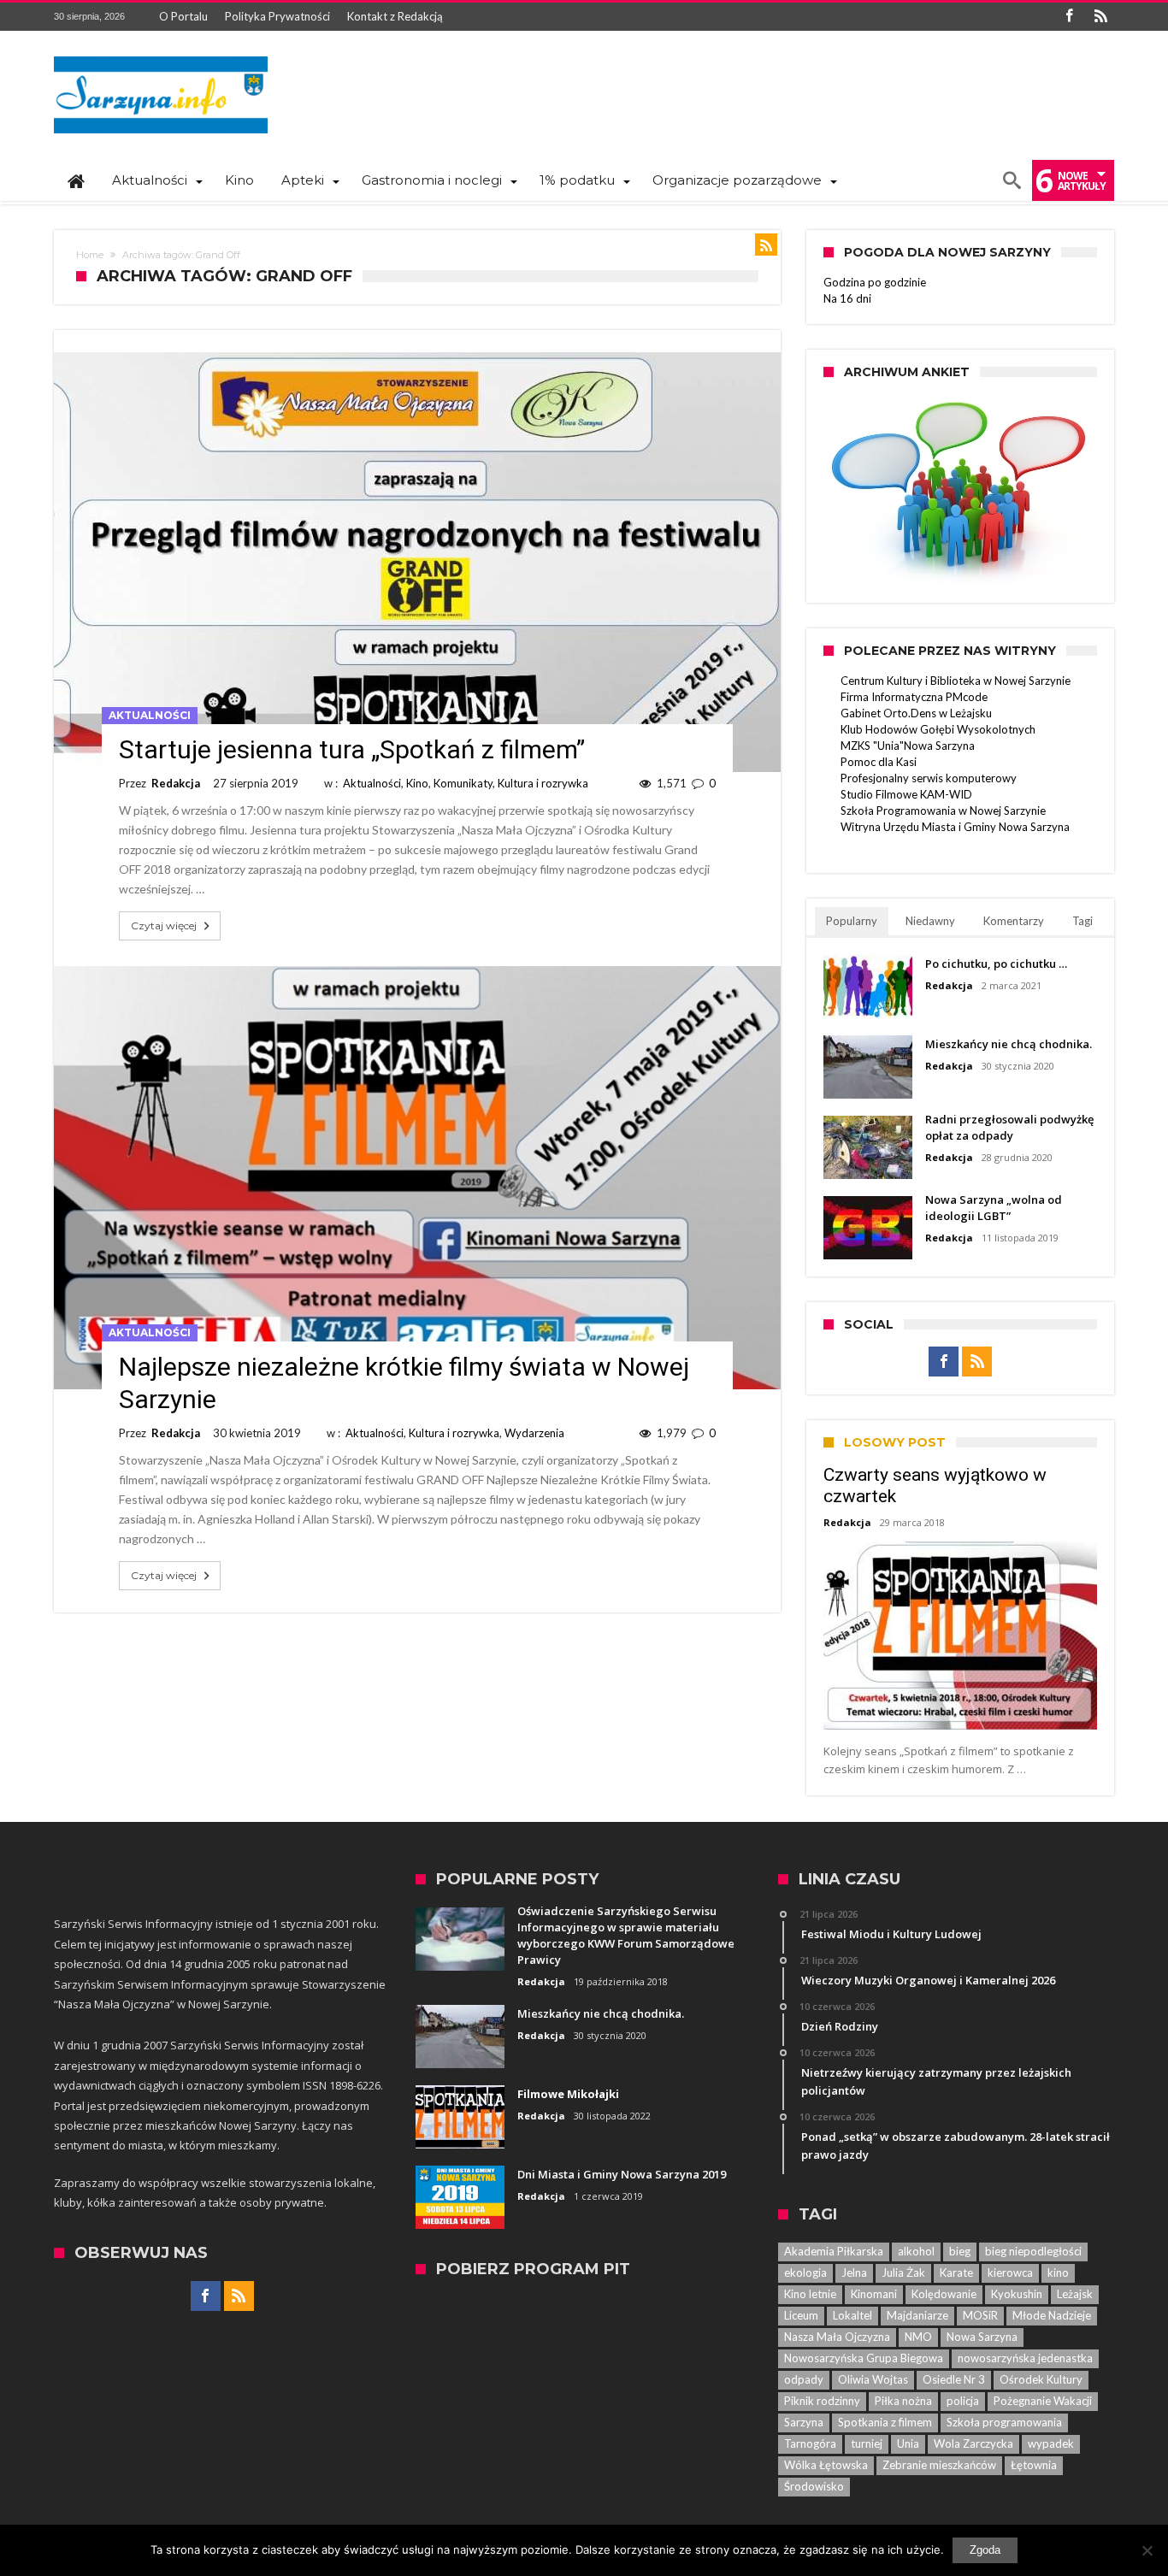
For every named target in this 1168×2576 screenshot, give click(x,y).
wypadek (1051, 2443)
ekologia (805, 2272)
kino (1058, 2272)
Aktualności (150, 715)
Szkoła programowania (1004, 2422)
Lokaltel (852, 2315)
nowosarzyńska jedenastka (1025, 2358)
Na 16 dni (847, 298)
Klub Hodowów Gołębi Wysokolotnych (938, 729)
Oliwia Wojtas (873, 2379)
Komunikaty (463, 783)
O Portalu (183, 16)
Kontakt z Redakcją (395, 16)
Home (90, 255)
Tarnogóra (810, 2443)
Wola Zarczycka (973, 2443)
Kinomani (874, 2294)
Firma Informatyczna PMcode (914, 697)
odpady (804, 2379)
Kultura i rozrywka (543, 783)
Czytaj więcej (164, 925)
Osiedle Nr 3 (954, 2379)
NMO (918, 2337)
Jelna (854, 2272)
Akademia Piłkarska (834, 2251)
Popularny (852, 921)
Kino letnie (810, 2294)
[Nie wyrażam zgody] (1147, 2550)
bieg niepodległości (1033, 2251)
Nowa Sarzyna (982, 2337)
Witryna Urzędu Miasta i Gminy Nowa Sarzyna (955, 827)
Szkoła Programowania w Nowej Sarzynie (943, 811)
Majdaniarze (917, 2315)
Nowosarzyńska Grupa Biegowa (864, 2358)
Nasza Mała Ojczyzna (837, 2337)
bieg (960, 2251)
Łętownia (1034, 2465)
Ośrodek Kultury (1041, 2379)
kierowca (1010, 2272)
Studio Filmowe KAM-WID (906, 794)
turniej (867, 2443)
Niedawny (930, 921)
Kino (417, 783)
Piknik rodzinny (822, 2401)
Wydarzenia (534, 1433)
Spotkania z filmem (885, 2422)
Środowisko (814, 2486)
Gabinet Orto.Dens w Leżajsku (916, 713)
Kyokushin (1017, 2294)
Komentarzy (1014, 921)
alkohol (916, 2251)
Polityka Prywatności (277, 16)
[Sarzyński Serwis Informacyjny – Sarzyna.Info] (161, 56)
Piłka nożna (903, 2401)
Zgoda (985, 2550)
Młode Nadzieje (1052, 2315)
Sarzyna (804, 2422)
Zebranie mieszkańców (939, 2465)
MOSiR (980, 2315)
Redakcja (176, 783)
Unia (908, 2443)
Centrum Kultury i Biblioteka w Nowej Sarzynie (956, 681)
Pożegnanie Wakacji (1043, 2401)
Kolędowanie (944, 2294)
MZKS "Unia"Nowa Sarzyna (908, 746)
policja (963, 2401)
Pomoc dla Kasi (879, 762)
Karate (956, 2272)
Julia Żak (903, 2272)
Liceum (801, 2315)
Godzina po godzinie (875, 282)
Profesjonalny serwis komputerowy (929, 778)
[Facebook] (1069, 17)
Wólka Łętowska (826, 2465)
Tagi (1082, 921)
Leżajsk (1075, 2294)
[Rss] (1100, 17)
